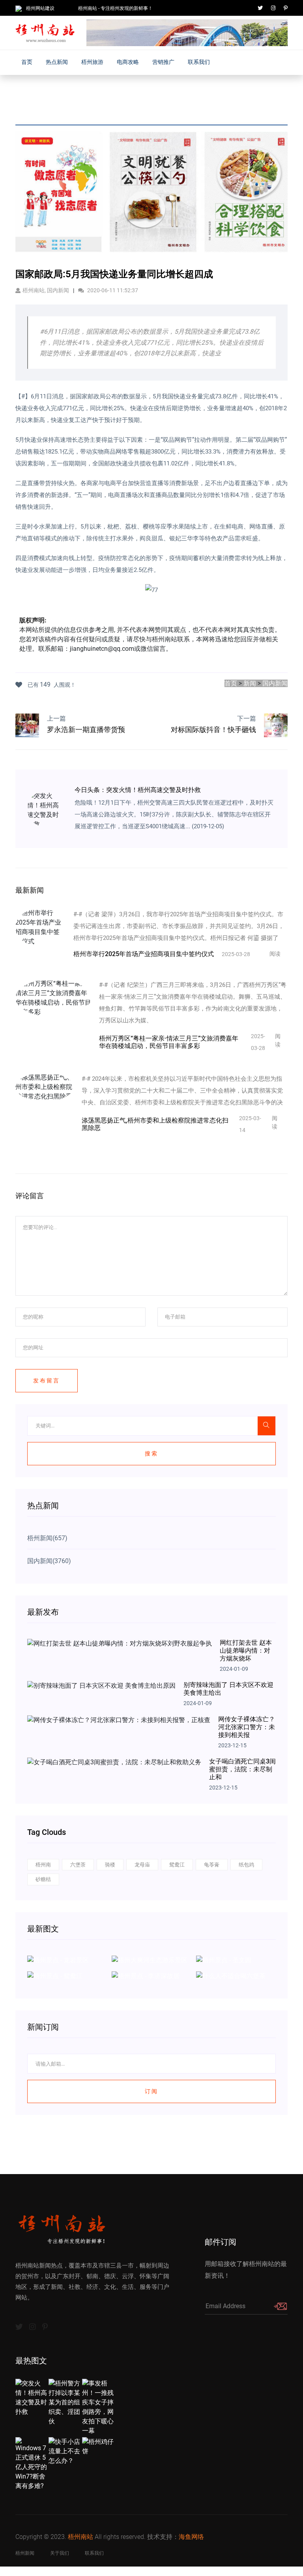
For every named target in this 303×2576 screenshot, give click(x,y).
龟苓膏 (212, 1865)
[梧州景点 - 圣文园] (224, 1960)
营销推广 (163, 62)
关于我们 (60, 2553)
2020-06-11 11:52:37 (112, 290)
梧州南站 (80, 2537)
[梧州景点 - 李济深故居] (146, 1975)
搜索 (151, 1453)
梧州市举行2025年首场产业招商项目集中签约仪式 (144, 954)
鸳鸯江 (177, 1865)
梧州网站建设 (40, 8)
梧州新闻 (25, 2553)
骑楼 (110, 1865)
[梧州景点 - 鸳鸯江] (55, 1975)
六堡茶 (78, 1865)
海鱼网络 (191, 2537)
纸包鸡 (246, 1865)
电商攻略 (128, 62)
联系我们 (199, 62)
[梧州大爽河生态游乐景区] (150, 1960)
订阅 (151, 2091)
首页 (27, 62)
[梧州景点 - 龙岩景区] (58, 1960)
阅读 (275, 954)
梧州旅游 (92, 62)
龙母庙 (142, 1865)
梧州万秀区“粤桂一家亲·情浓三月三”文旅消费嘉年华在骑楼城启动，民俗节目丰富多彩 (169, 1042)
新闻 (250, 683)
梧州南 (43, 1865)
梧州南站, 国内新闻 (46, 290)
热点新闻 (57, 62)
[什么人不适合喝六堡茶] (231, 1975)
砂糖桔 (43, 1879)
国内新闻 (275, 683)
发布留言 (47, 1380)
